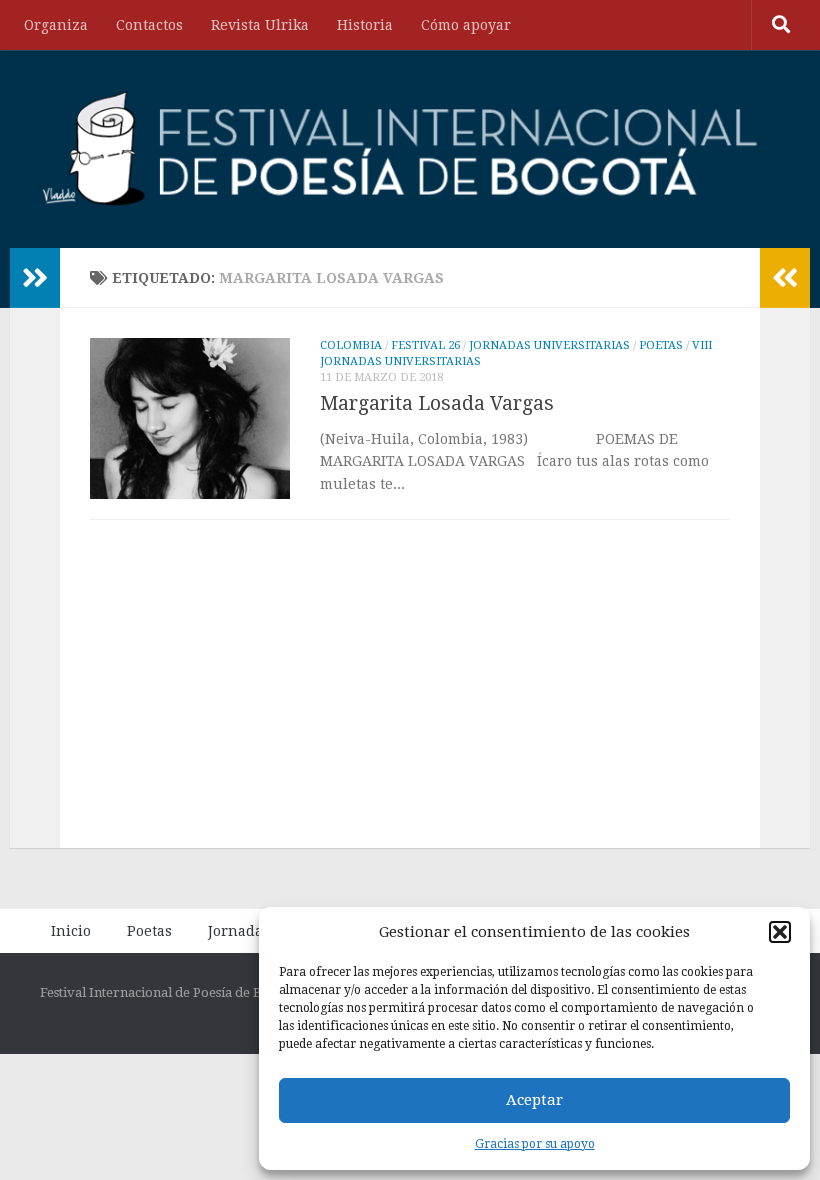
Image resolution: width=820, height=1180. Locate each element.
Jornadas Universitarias (549, 345)
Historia (365, 25)
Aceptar (534, 1100)
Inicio (71, 931)
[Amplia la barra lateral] (35, 278)
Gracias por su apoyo (535, 1144)
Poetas (661, 345)
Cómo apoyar (466, 25)
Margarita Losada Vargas (437, 403)
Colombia (351, 345)
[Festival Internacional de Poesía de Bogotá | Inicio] (401, 149)
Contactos (149, 25)
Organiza (56, 25)
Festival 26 (425, 345)
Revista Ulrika (260, 25)
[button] (780, 932)
